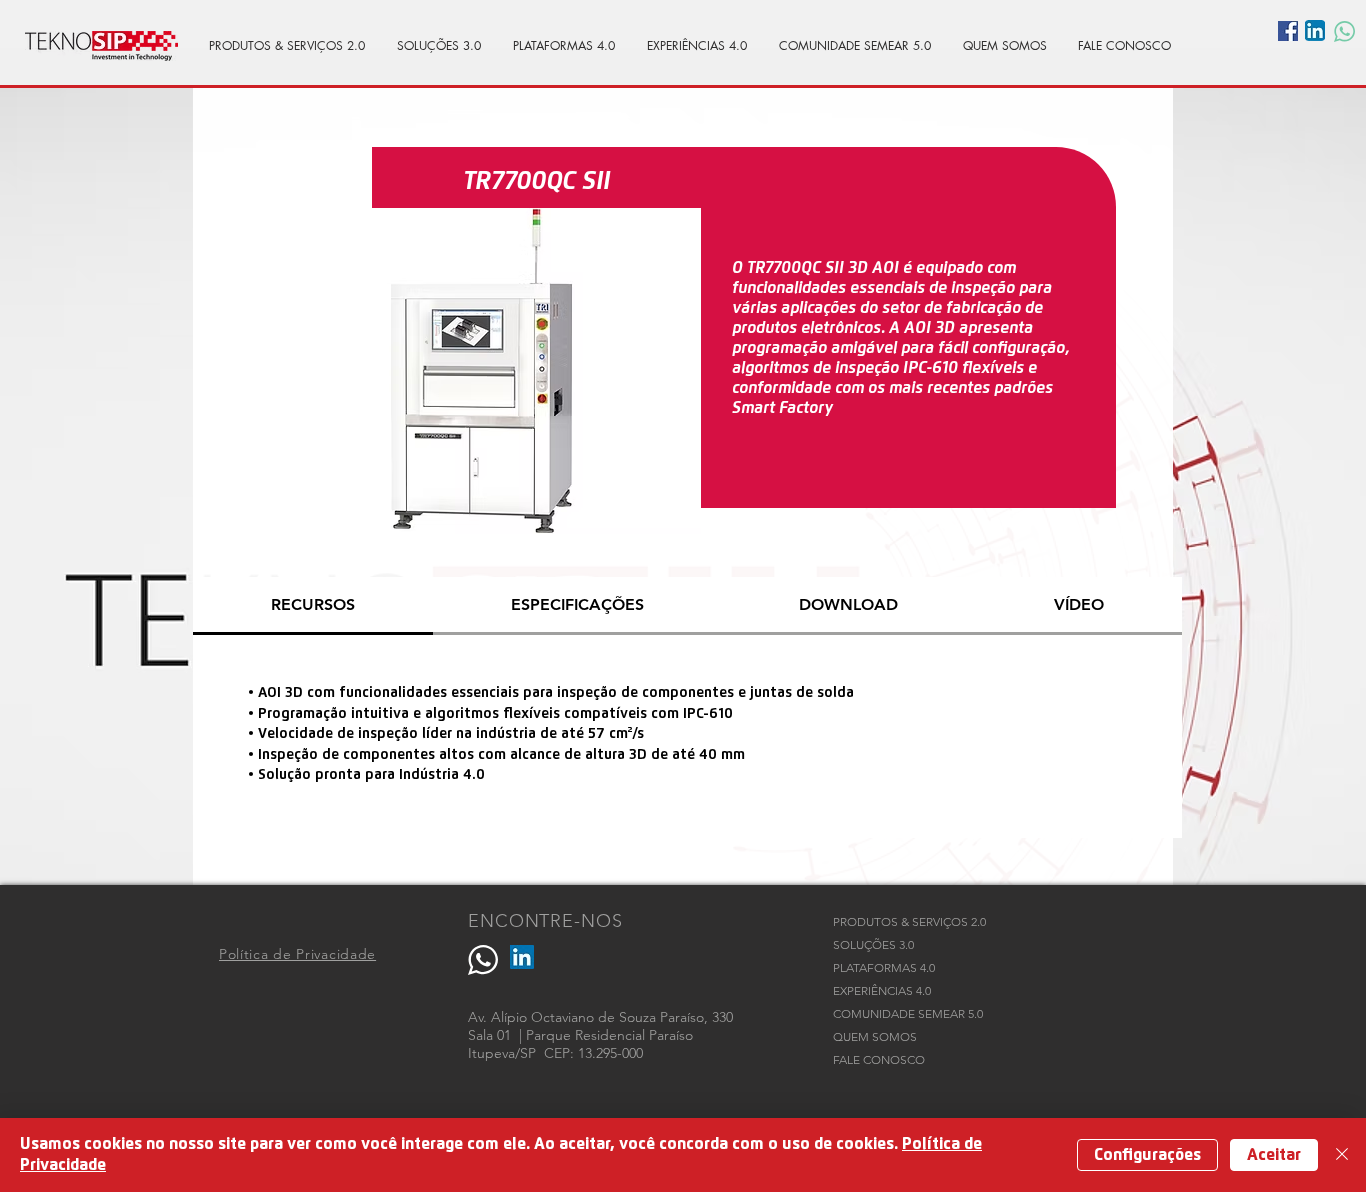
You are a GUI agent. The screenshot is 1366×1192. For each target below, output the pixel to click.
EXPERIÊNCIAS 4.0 (882, 990)
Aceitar (1274, 1155)
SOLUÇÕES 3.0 (873, 944)
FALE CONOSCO (879, 1059)
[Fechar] (1342, 1155)
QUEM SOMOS (875, 1036)
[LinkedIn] (522, 957)
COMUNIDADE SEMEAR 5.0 (908, 1013)
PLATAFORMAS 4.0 (884, 967)
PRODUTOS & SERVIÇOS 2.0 (909, 921)
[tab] (313, 606)
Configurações (1147, 1155)
